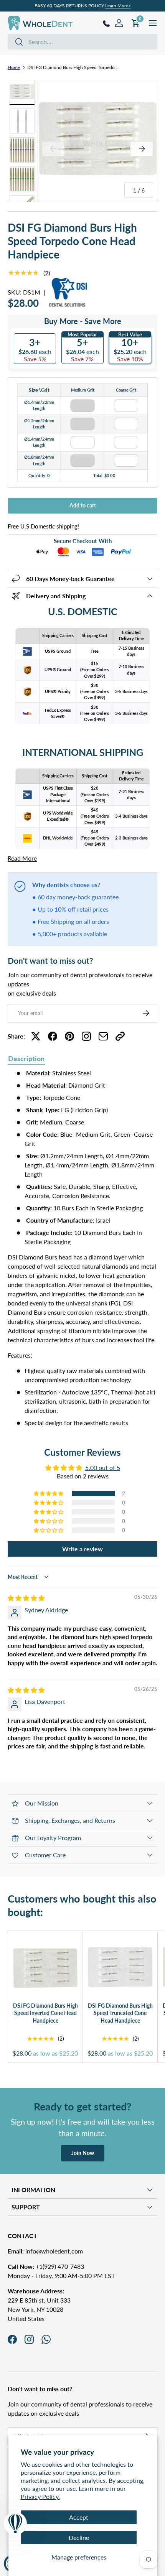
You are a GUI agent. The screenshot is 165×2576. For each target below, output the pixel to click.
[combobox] (82, 42)
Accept (79, 2517)
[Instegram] (86, 1036)
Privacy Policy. (40, 2496)
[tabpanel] (82, 1248)
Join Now (83, 2153)
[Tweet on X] (36, 1036)
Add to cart (83, 505)
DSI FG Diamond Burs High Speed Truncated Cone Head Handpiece (120, 2013)
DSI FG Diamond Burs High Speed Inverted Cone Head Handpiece (45, 2013)
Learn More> (118, 6)
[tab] (26, 1059)
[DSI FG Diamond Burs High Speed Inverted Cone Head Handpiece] (45, 1968)
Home (14, 67)
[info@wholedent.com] (103, 1036)
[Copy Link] (120, 1036)
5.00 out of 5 (103, 1467)
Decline (79, 2537)
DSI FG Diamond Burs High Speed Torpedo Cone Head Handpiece (73, 67)
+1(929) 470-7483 (46, 2266)
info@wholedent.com (45, 2251)
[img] (26, 1598)
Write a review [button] (82, 1549)
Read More (22, 858)
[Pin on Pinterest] (69, 1036)
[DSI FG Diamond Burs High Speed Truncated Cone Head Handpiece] (120, 1968)
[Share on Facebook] (53, 1036)
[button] (49, 1493)
